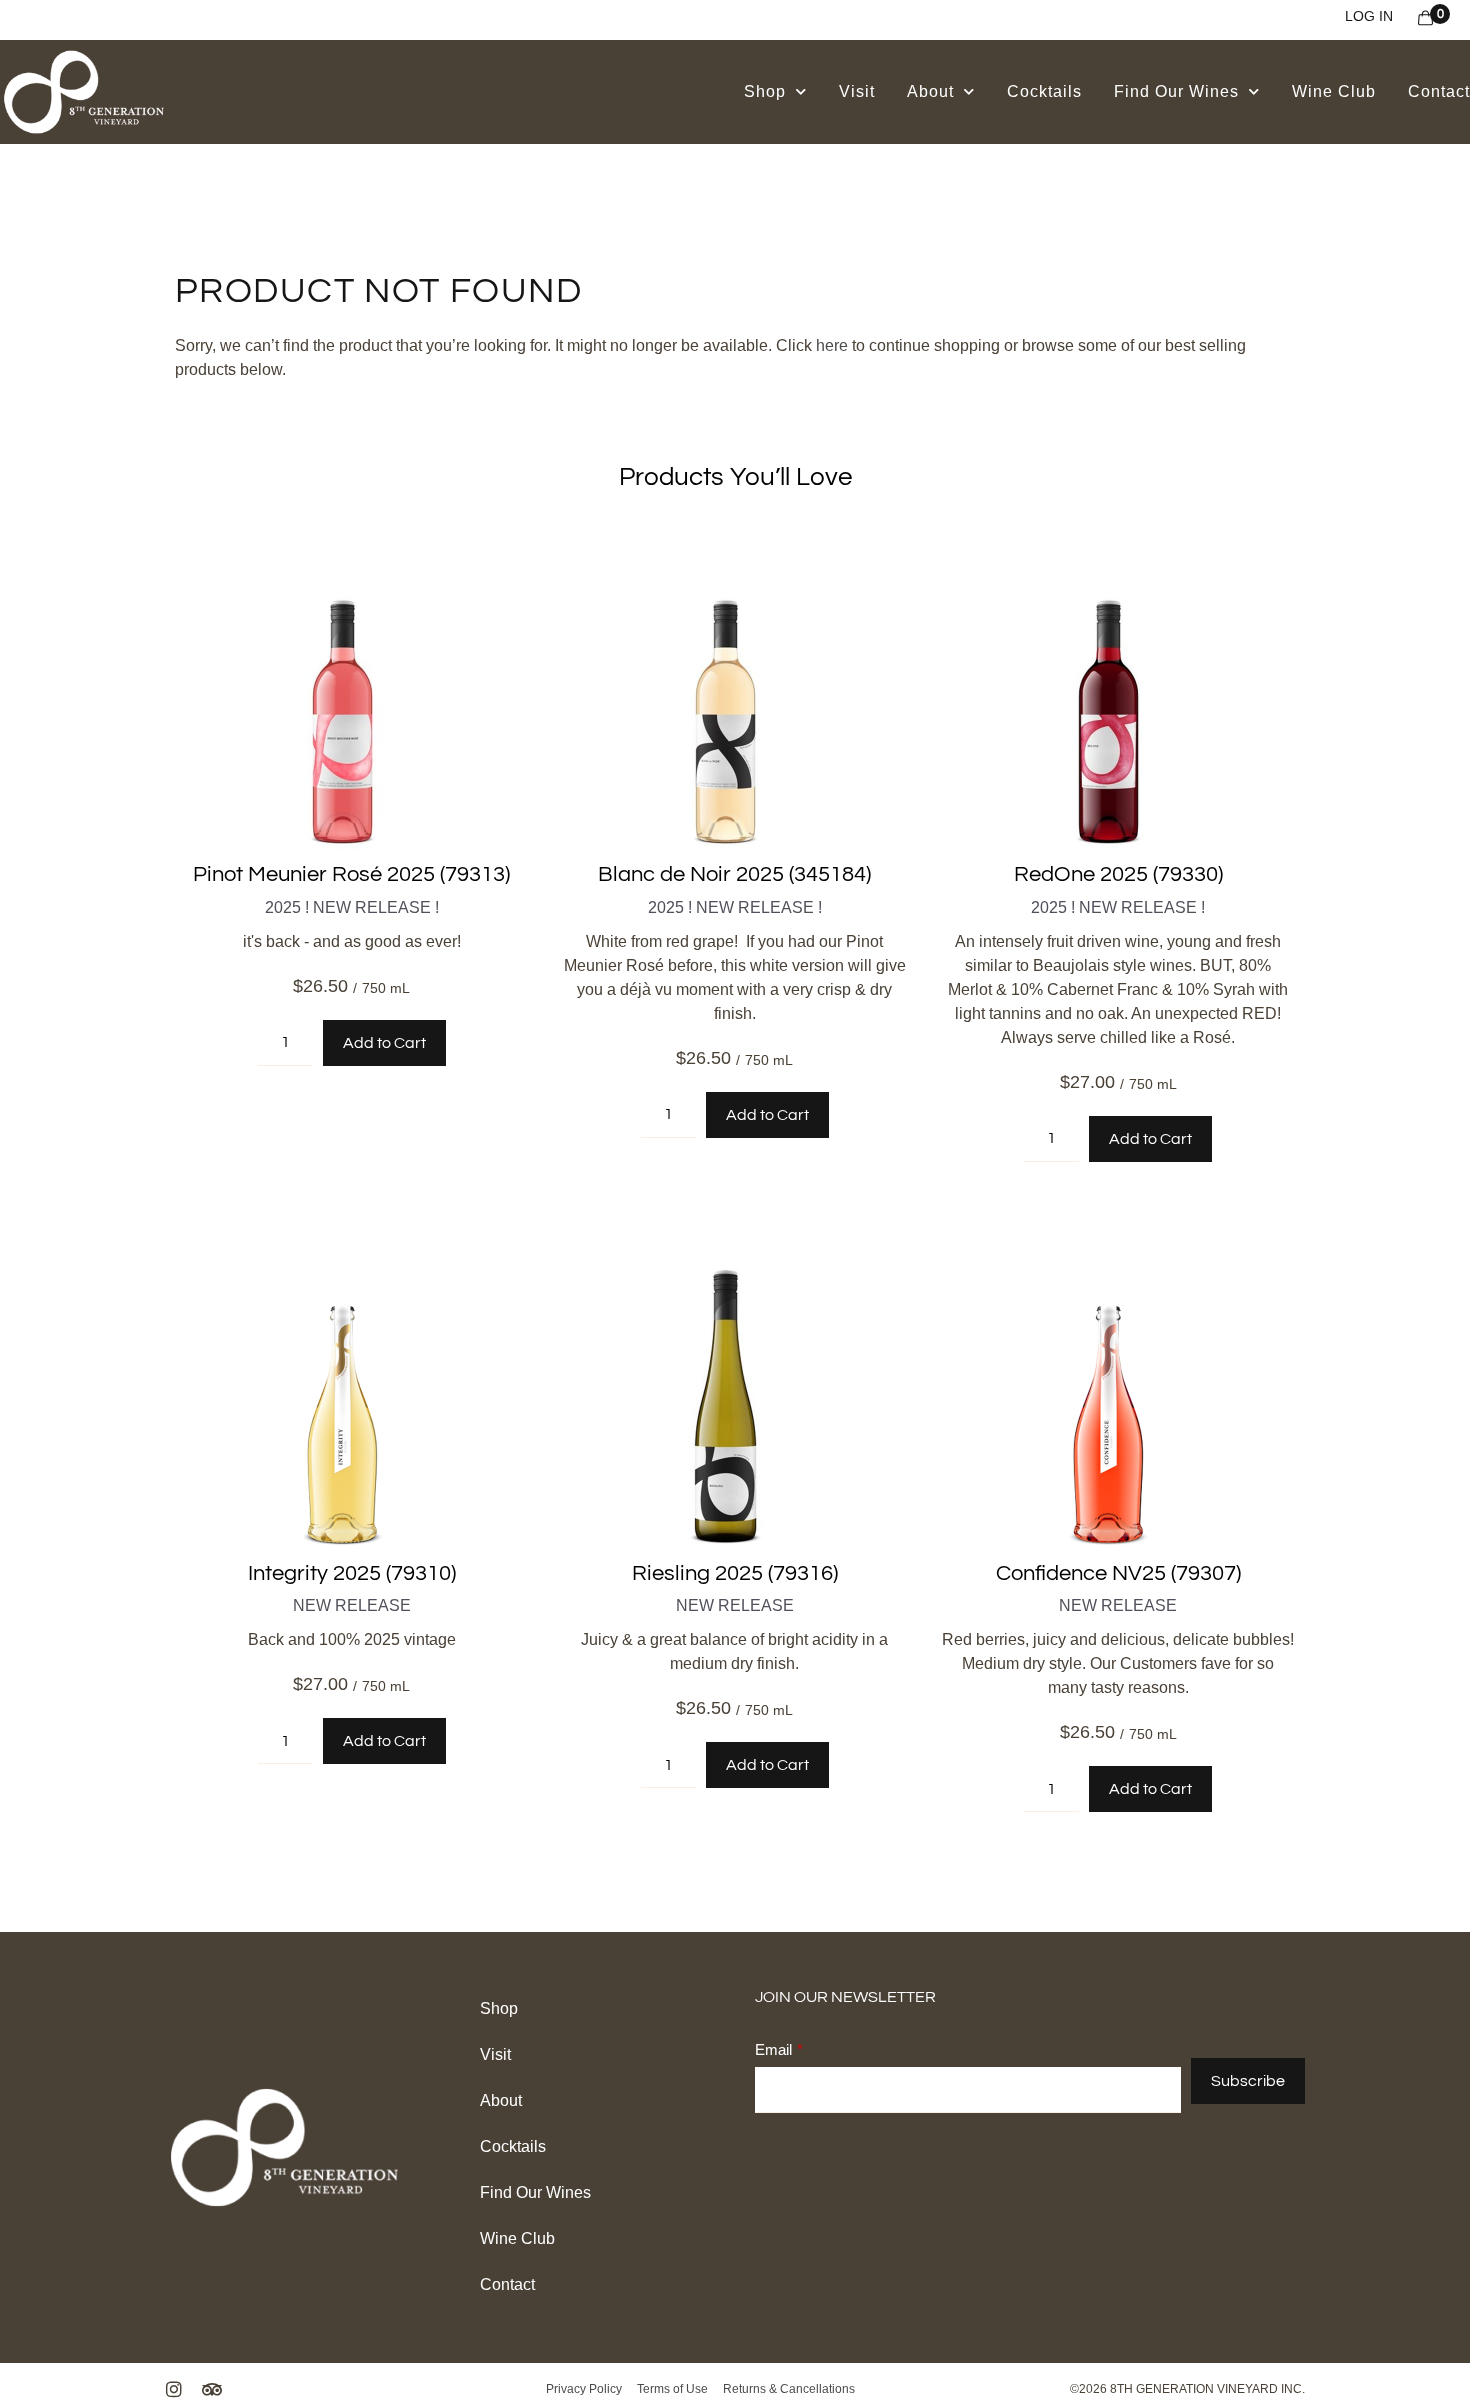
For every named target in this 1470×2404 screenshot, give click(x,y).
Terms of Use (674, 2389)
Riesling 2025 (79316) (735, 1573)
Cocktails (1044, 91)
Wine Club (1334, 91)
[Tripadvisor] (212, 2389)
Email (773, 2049)
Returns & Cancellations (787, 2389)
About (930, 91)
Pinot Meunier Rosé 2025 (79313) (351, 874)
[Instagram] (174, 2389)
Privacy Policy (585, 2389)
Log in (1369, 16)
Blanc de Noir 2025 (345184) (734, 874)
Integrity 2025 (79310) (352, 1573)
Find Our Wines (1176, 91)
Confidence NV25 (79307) (1118, 1573)
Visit (857, 91)
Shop (765, 91)
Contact (1439, 91)
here (832, 345)
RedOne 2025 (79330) (1118, 874)
